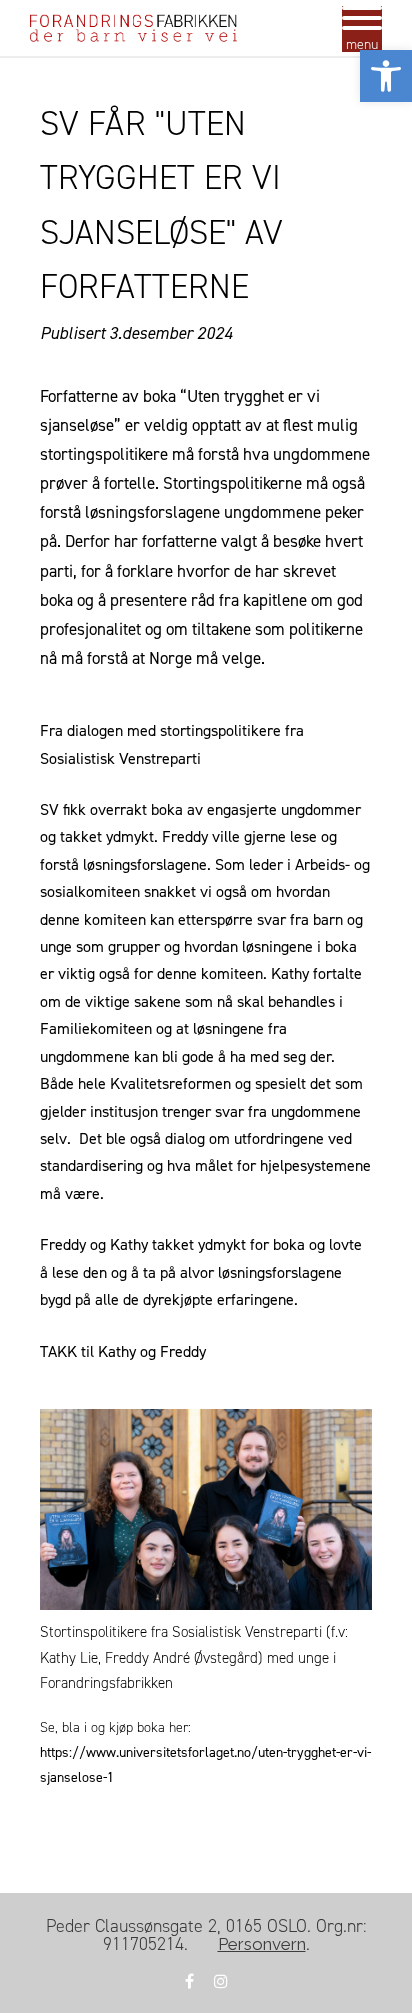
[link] (386, 76)
